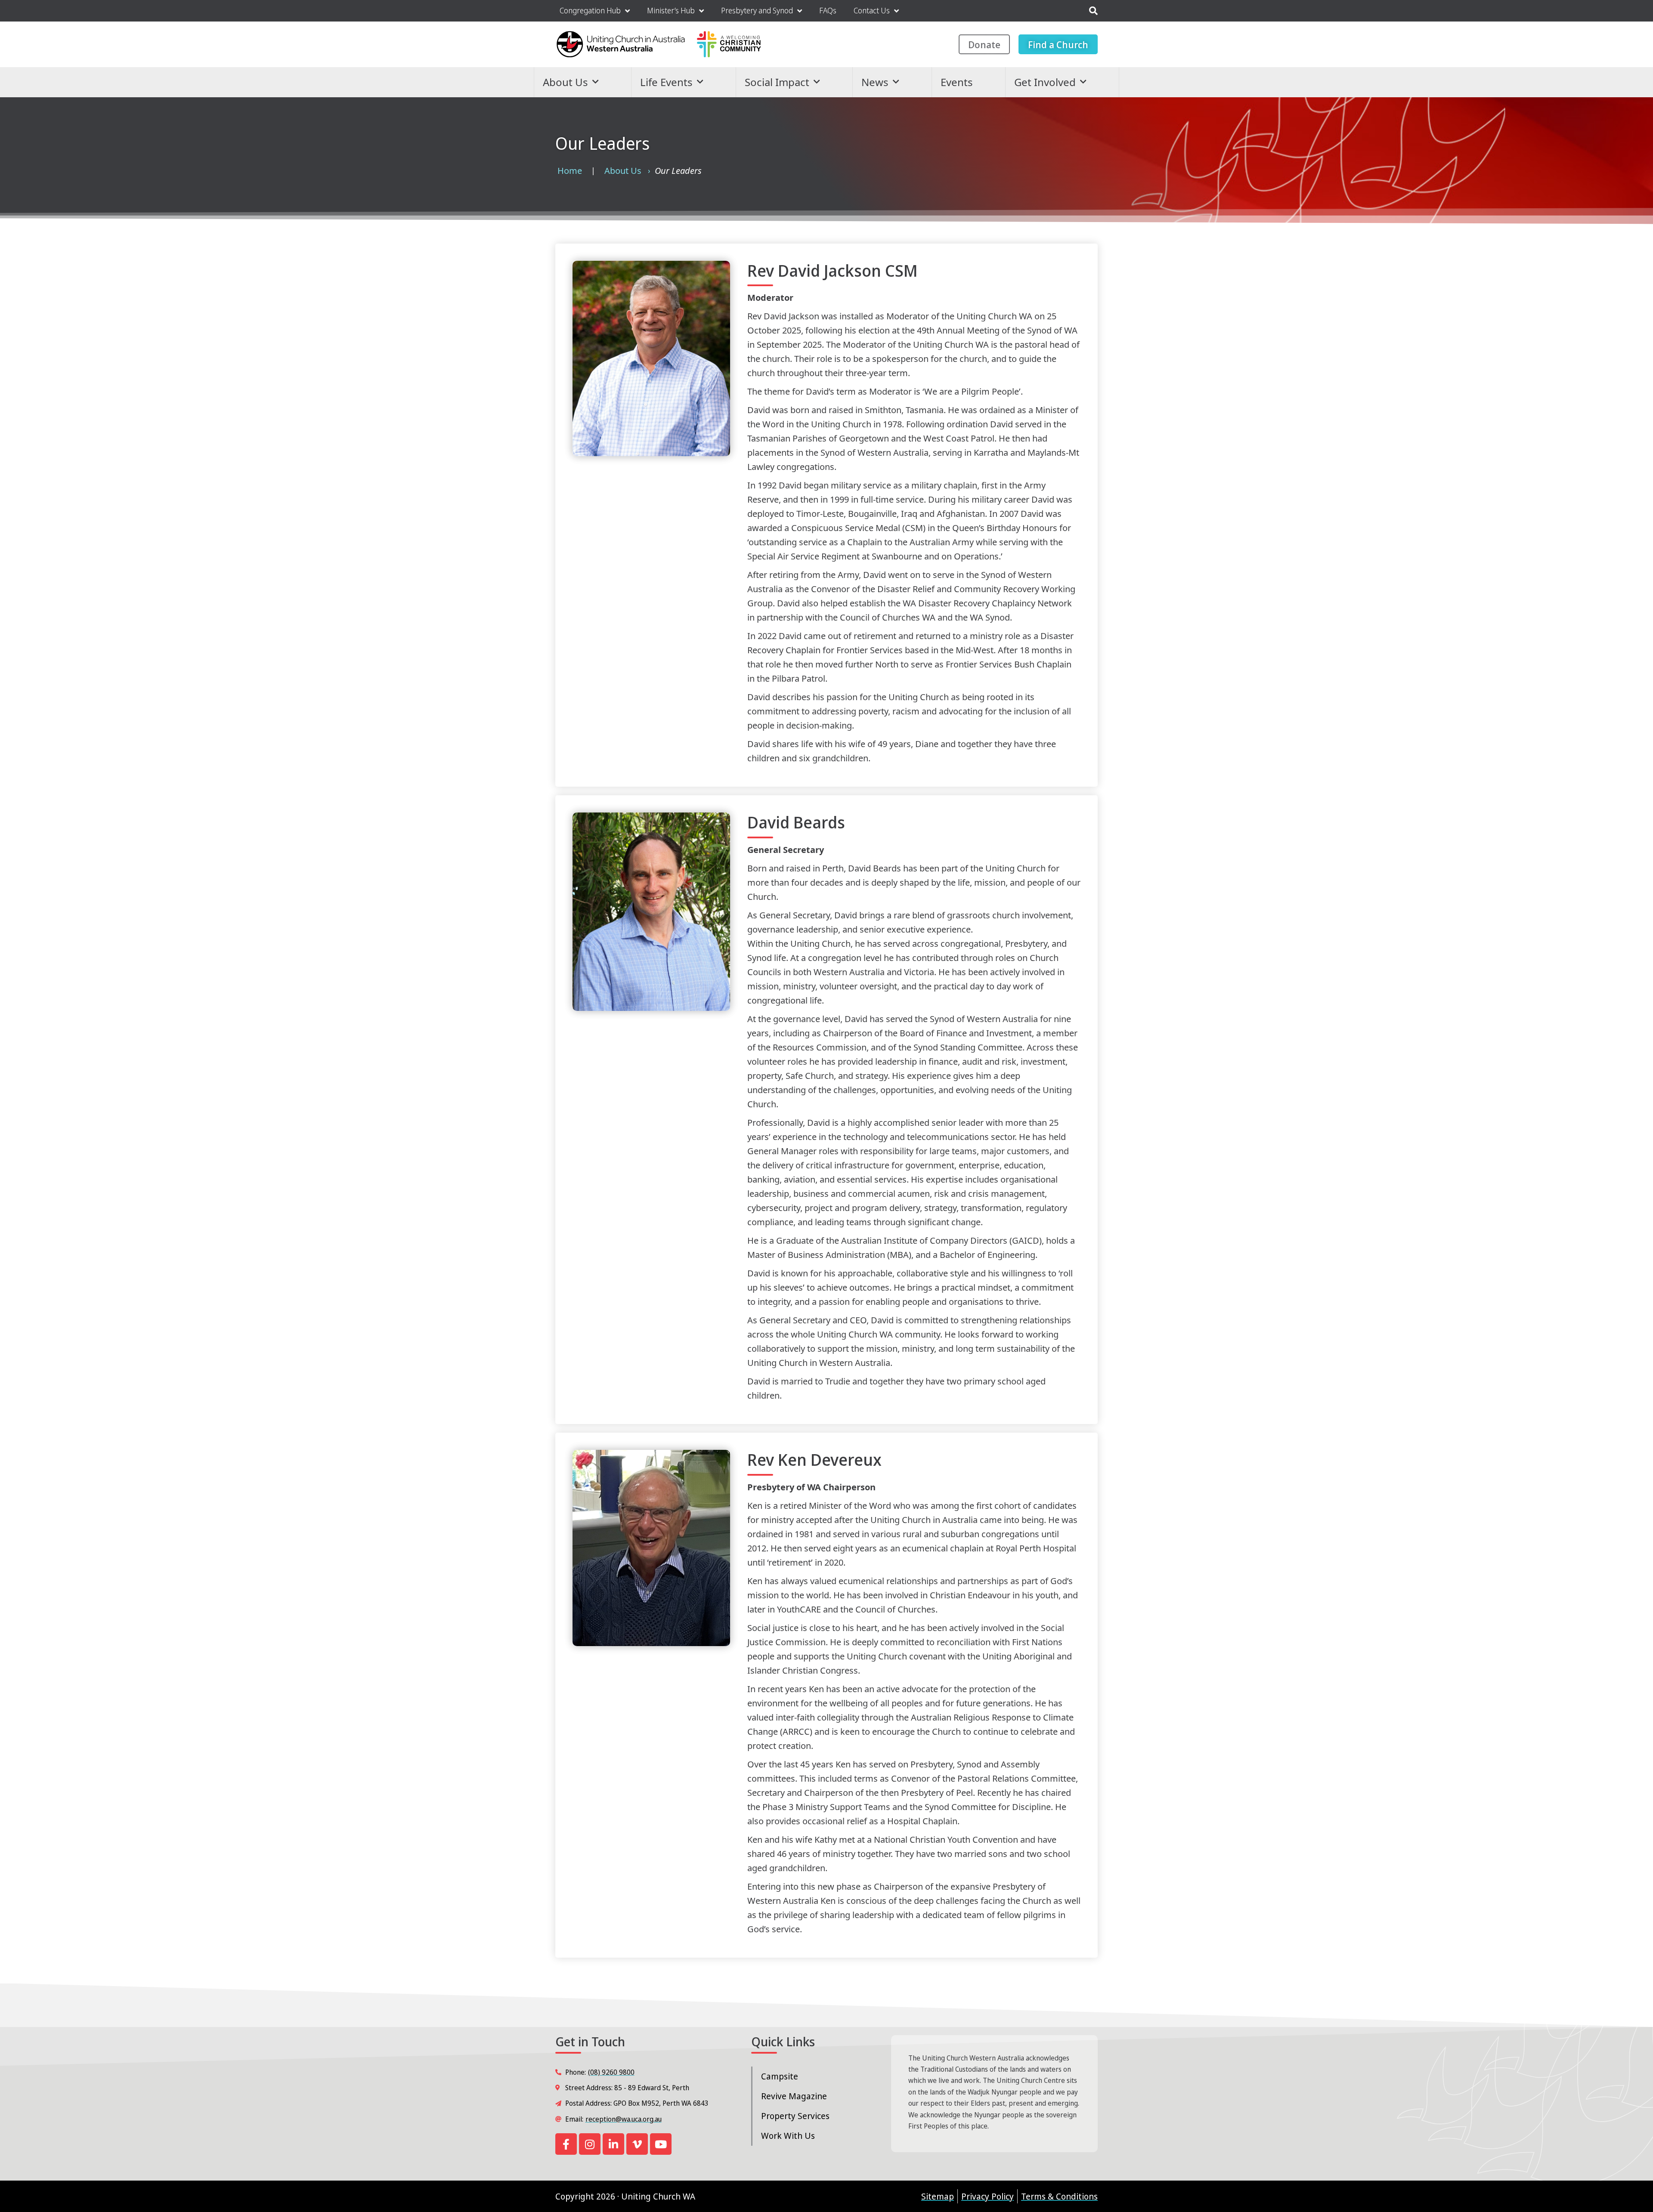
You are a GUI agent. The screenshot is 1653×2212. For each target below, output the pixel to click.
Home (570, 171)
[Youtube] (661, 2144)
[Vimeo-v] (637, 2144)
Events (957, 82)
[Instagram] (590, 2144)
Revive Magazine (794, 2096)
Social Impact (777, 82)
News (875, 82)
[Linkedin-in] (613, 2144)
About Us (565, 82)
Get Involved (1045, 82)
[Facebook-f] (566, 2144)
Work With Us (788, 2136)
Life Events (666, 82)
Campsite (780, 2076)
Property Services (795, 2116)
